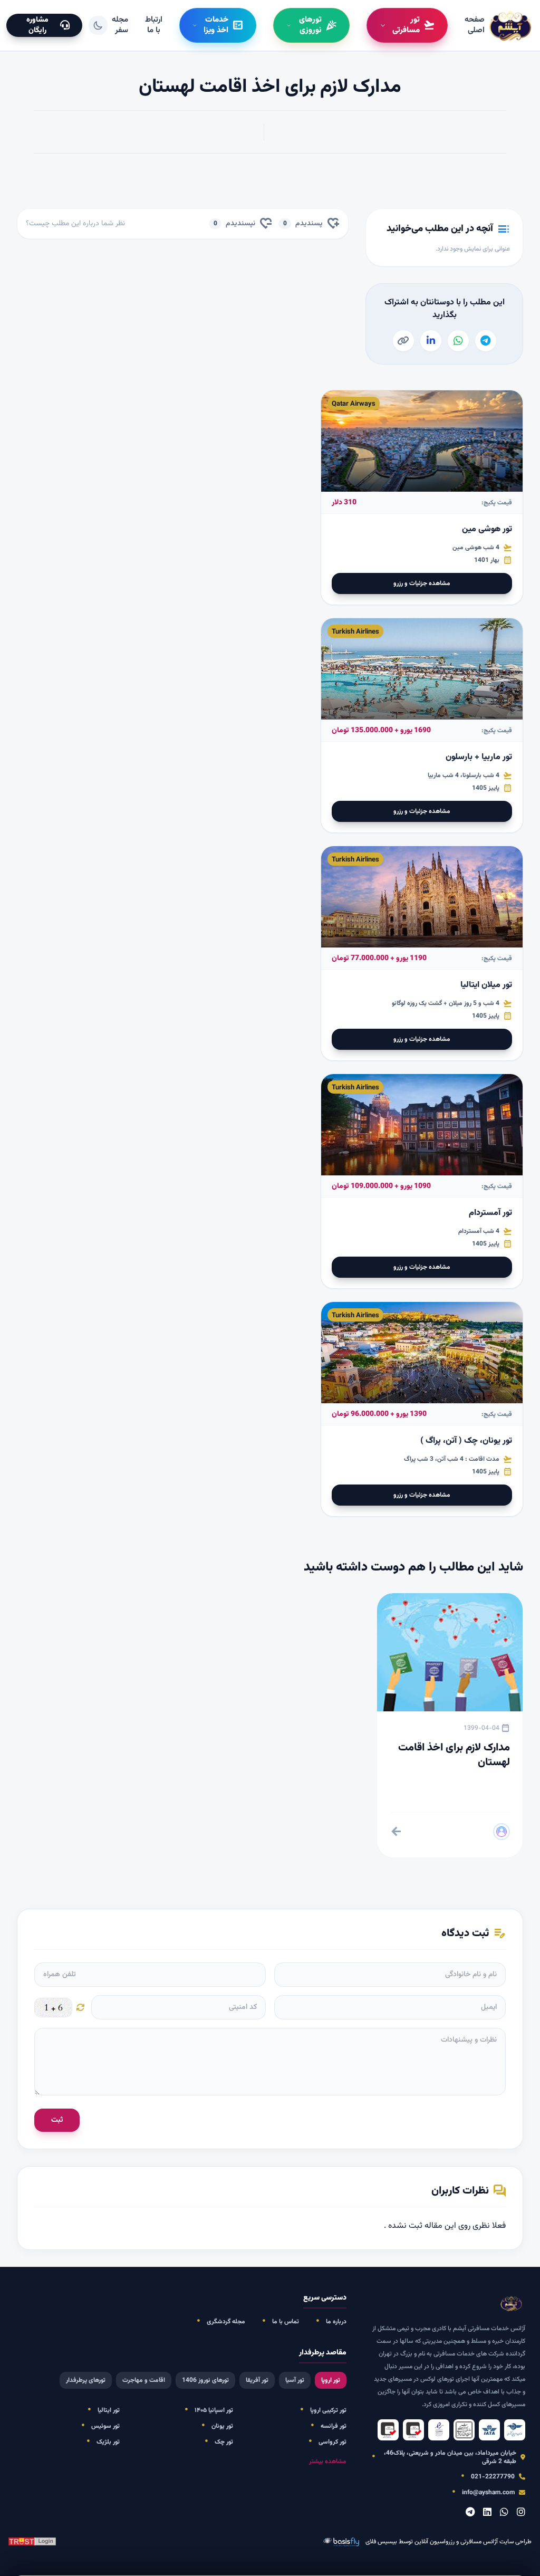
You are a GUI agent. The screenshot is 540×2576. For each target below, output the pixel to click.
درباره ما (336, 2322)
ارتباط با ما (154, 25)
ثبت (57, 2120)
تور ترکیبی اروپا (328, 2410)
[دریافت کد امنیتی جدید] (81, 2007)
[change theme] (98, 25)
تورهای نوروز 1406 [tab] (205, 2380)
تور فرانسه (334, 2426)
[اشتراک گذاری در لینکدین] (431, 341)
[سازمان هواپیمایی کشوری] (515, 2430)
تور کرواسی (332, 2442)
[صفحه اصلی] (511, 25)
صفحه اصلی (475, 25)
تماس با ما (286, 2322)
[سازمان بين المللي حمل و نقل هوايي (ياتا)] (489, 2430)
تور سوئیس (105, 2426)
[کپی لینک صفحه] (403, 341)
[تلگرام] (470, 2513)
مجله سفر (120, 25)
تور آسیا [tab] (295, 2380)
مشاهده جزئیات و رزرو (422, 583)
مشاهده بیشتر (328, 2462)
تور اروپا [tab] (331, 2380)
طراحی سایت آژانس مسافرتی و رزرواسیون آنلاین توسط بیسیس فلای (449, 2542)
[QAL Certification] (413, 2430)
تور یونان (222, 2426)
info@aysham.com (488, 2493)
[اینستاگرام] (521, 2513)
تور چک (224, 2442)
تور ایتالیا (109, 2410)
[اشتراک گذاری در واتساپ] (458, 341)
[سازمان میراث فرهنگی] (464, 2430)
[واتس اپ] (504, 2513)
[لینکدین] (487, 2513)
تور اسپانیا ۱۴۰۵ (214, 2410)
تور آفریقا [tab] (257, 2380)
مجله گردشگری (226, 2322)
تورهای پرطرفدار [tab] (86, 2380)
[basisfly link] (32, 2542)
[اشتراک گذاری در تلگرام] (486, 341)
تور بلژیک (108, 2442)
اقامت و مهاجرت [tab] (144, 2380)
